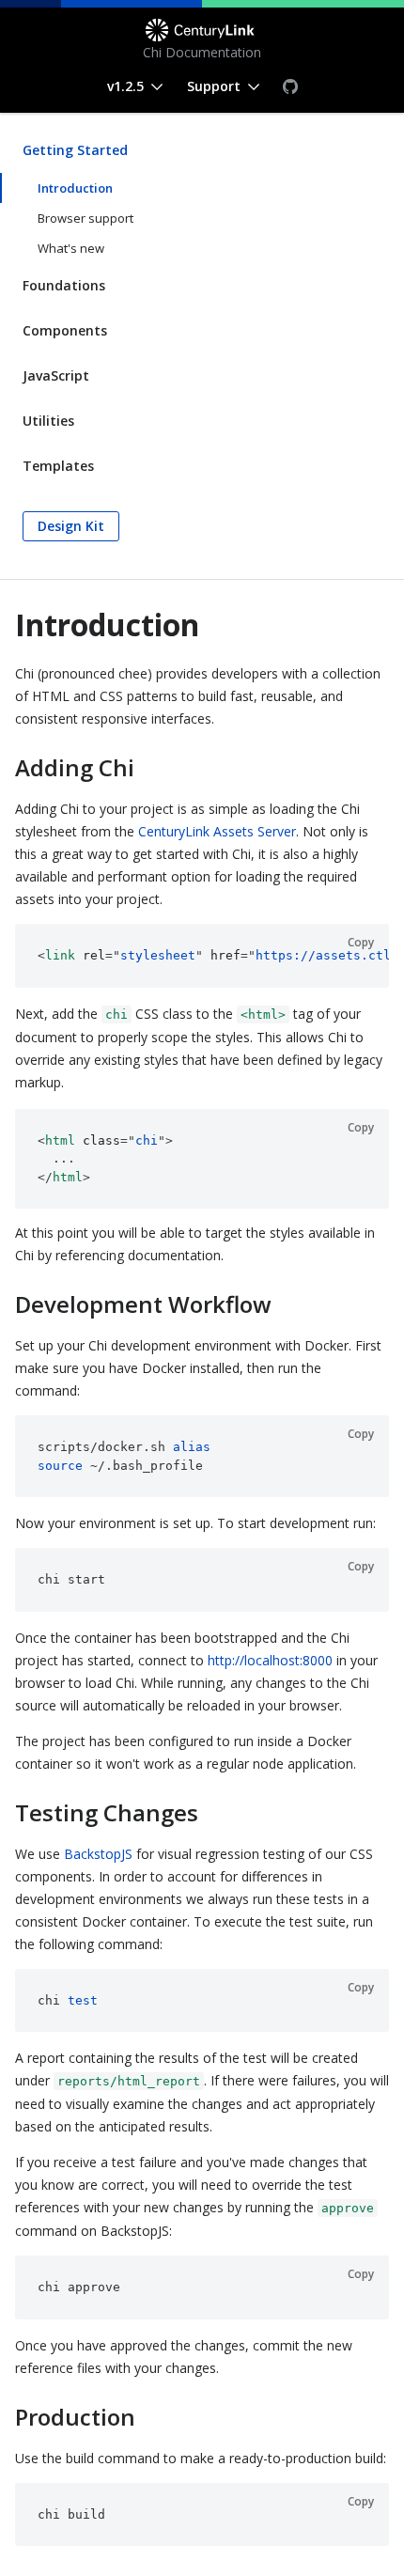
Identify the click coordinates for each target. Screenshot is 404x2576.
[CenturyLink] (202, 30)
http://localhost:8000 (270, 1660)
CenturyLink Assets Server (217, 831)
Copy (361, 942)
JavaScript (56, 375)
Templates (58, 466)
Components (65, 330)
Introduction (75, 188)
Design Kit (71, 526)
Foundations (64, 285)
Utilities (48, 421)
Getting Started (75, 150)
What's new (71, 248)
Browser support (85, 218)
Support (214, 86)
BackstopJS (98, 1854)
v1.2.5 (125, 86)
